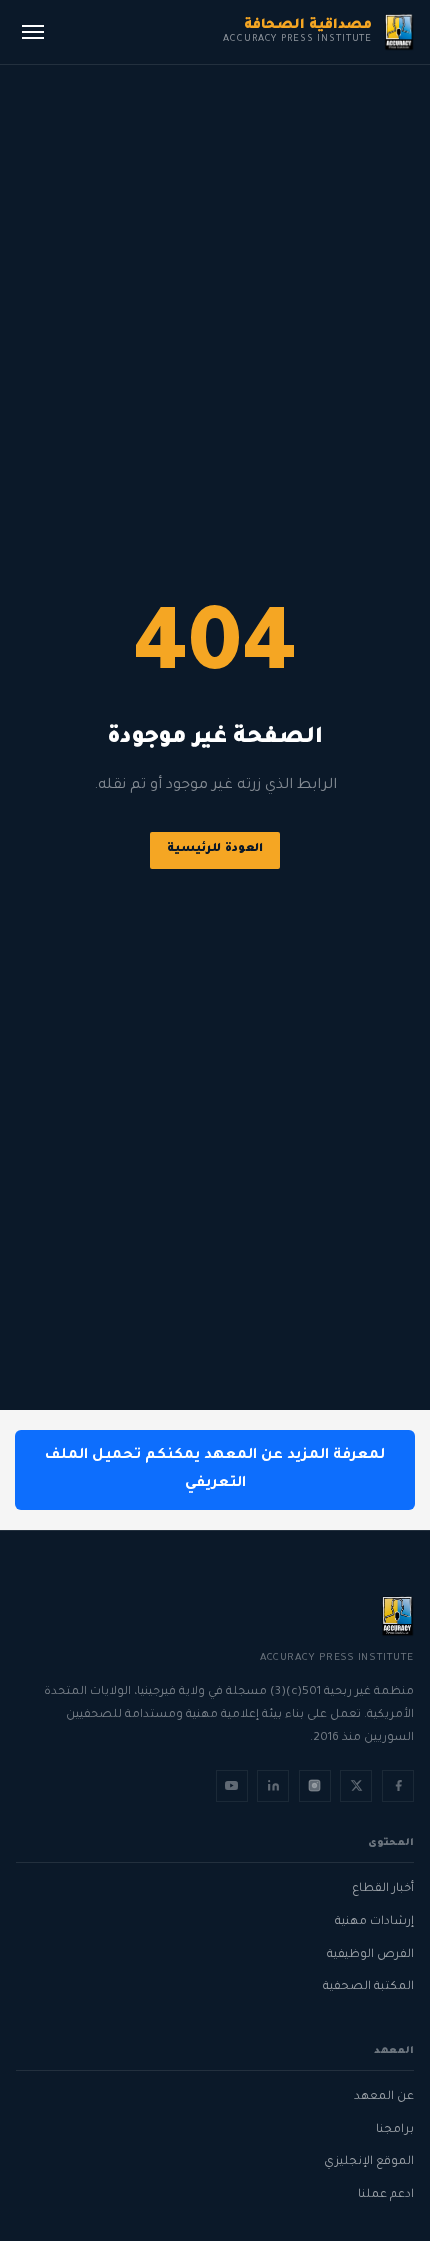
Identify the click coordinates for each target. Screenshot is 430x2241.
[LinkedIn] (273, 1786)
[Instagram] (315, 1786)
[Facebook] (398, 1786)
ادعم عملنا (386, 2195)
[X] (356, 1786)
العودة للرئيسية (215, 849)
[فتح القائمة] (33, 32)
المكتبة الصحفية (368, 1987)
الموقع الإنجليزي (369, 2162)
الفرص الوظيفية (370, 1955)
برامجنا (395, 2130)
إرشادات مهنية (374, 1922)
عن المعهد (384, 2097)
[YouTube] (232, 1786)
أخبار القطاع (383, 1889)
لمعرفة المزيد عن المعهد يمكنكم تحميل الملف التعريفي (215, 1470)
